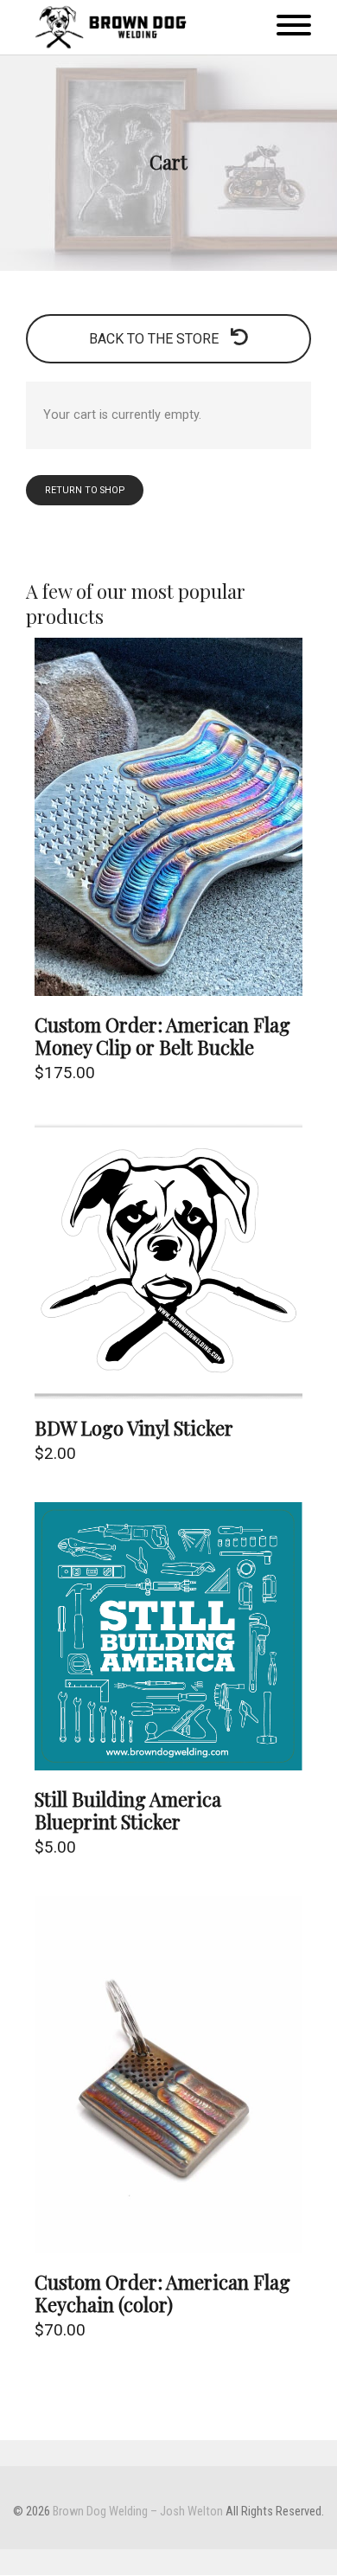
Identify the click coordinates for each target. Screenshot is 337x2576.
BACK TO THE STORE (156, 339)
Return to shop (85, 490)
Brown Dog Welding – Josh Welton (138, 2512)
